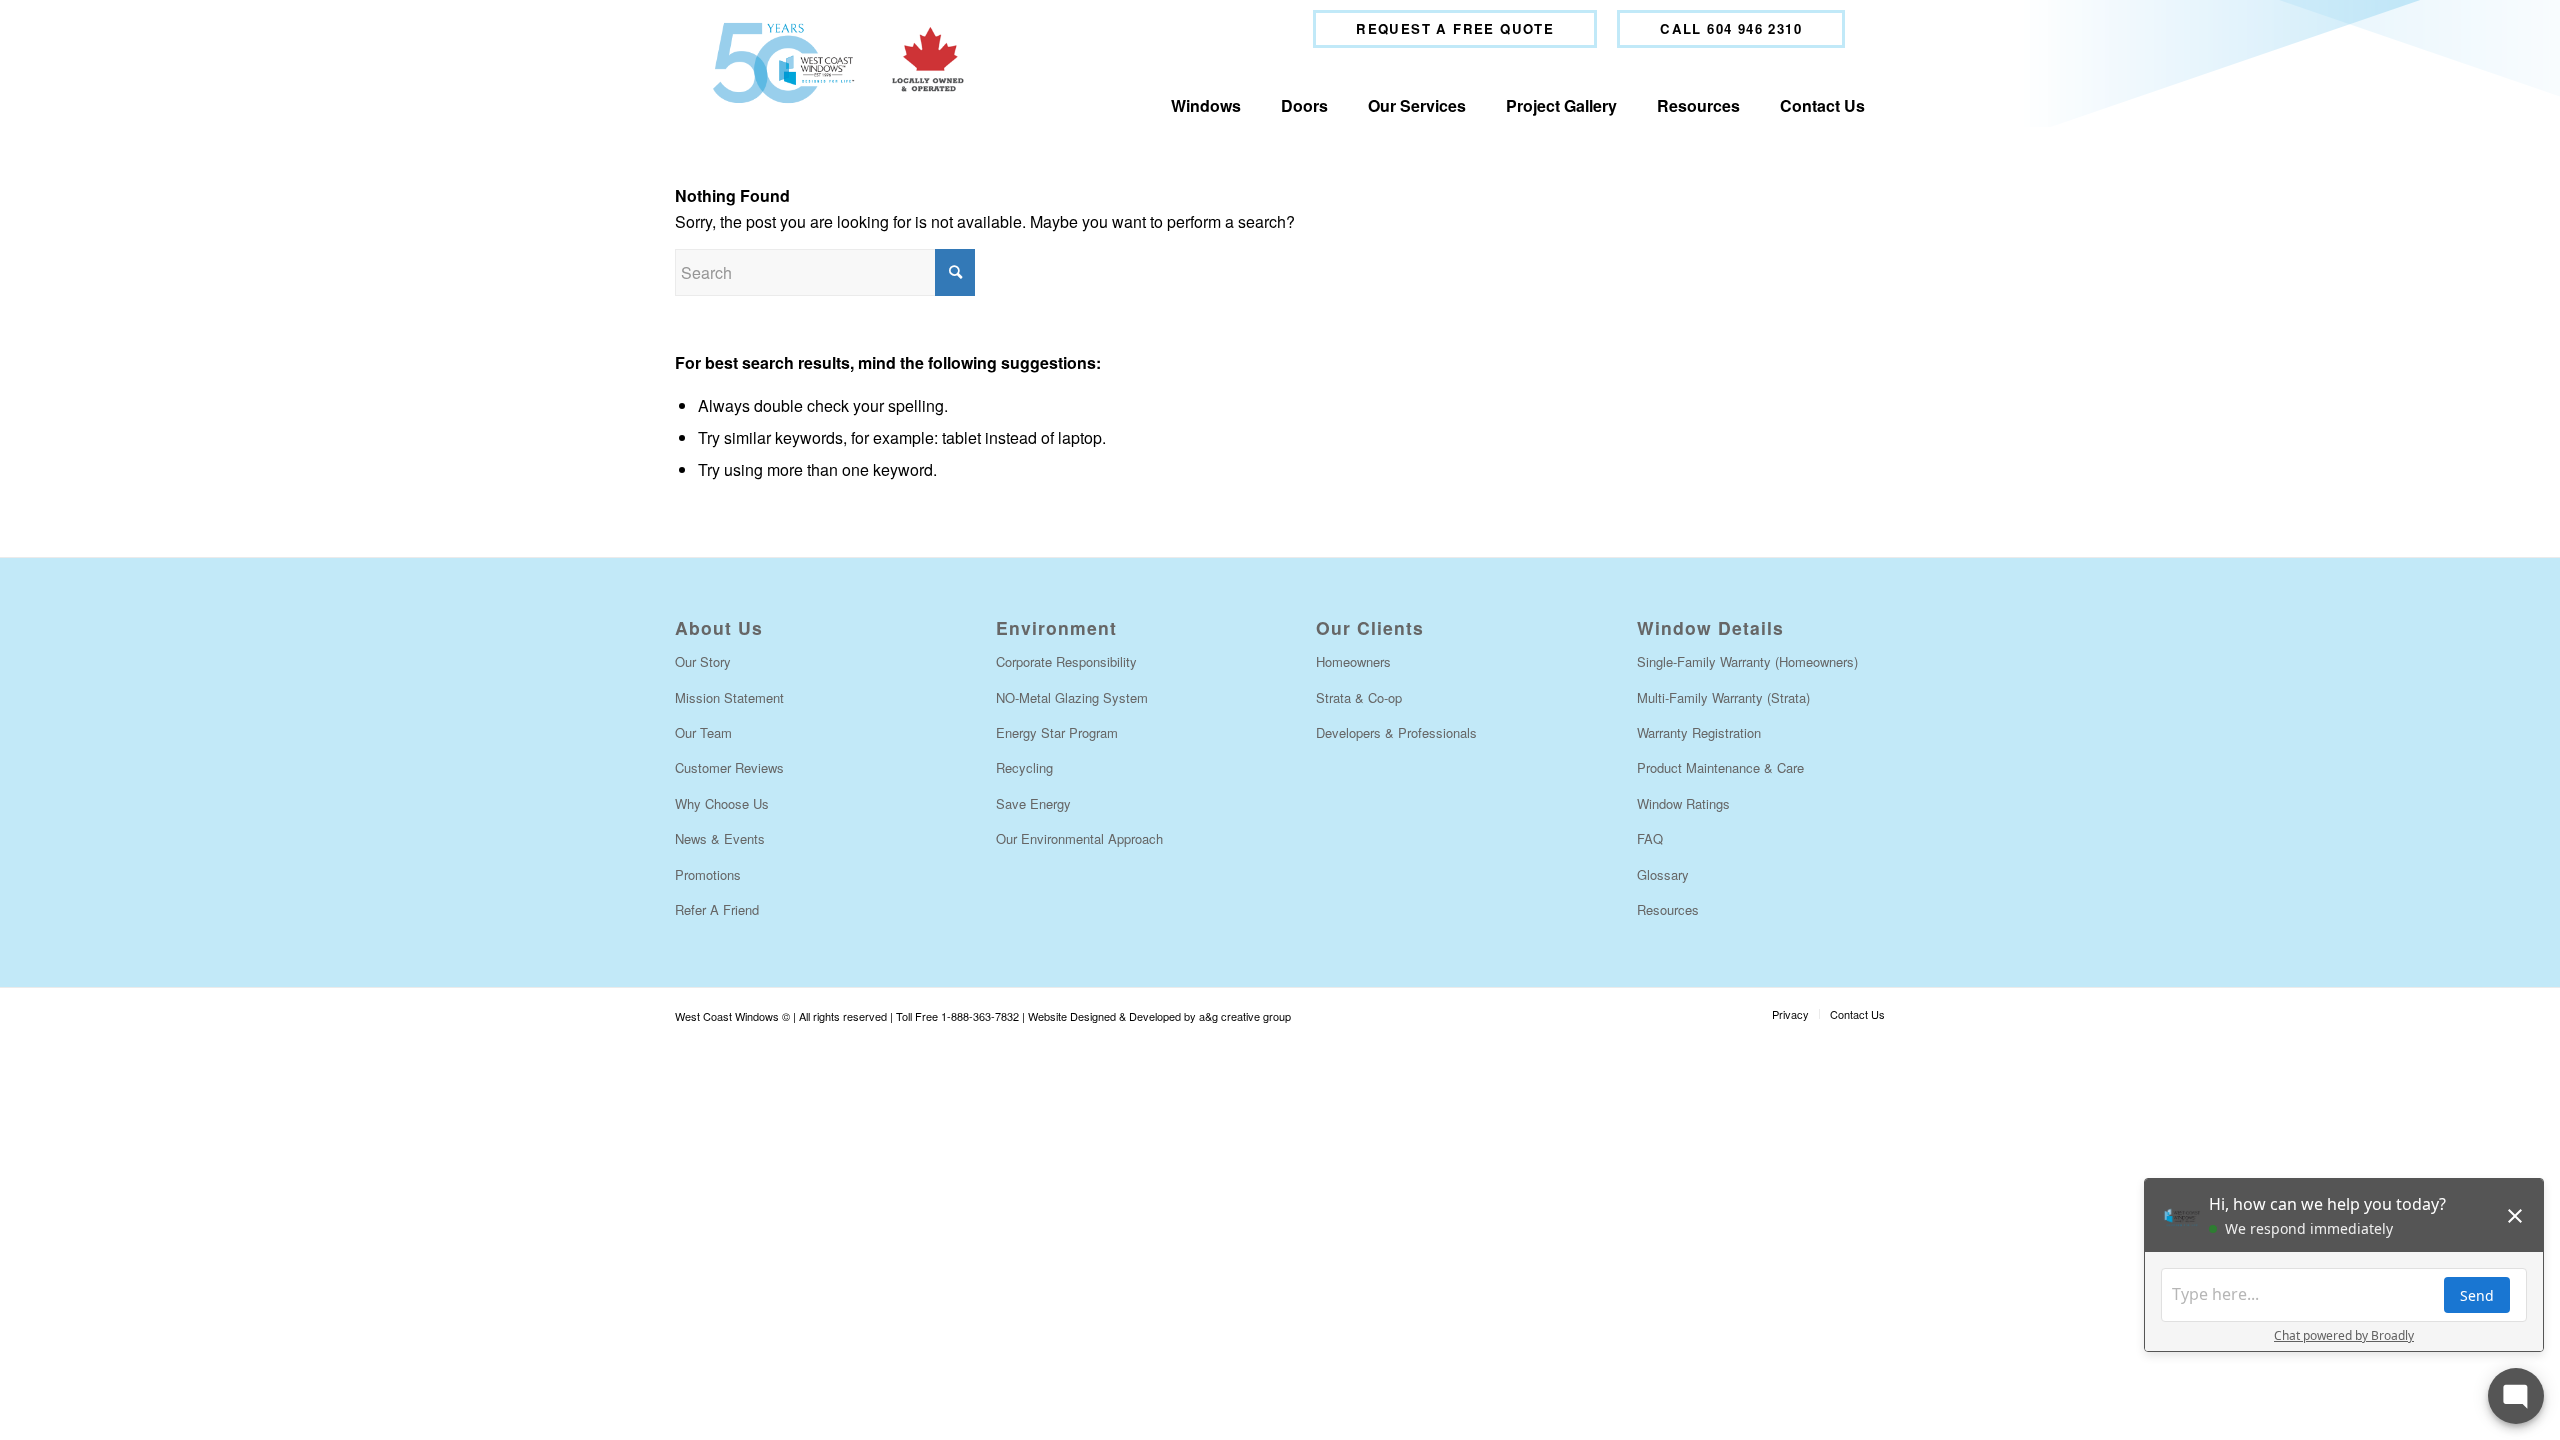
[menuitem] (1455, 29)
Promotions (708, 874)
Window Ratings (1683, 803)
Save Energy (1033, 803)
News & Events (720, 838)
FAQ (1650, 838)
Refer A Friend (717, 909)
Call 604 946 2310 (1731, 28)
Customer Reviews (729, 767)
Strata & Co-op (1359, 697)
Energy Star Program (1057, 732)
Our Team (703, 732)
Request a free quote (1455, 28)
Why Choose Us (722, 803)
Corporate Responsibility (1066, 661)
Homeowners (1353, 661)
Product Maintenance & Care (1720, 767)
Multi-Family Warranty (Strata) (1723, 697)
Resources (1668, 909)
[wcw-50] (833, 63)
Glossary (1663, 874)
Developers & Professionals (1396, 732)
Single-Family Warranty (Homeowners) (1747, 661)
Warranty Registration (1699, 732)
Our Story (703, 661)
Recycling (1024, 767)
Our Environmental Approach (1079, 838)
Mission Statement (729, 697)
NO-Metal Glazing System (1072, 697)
